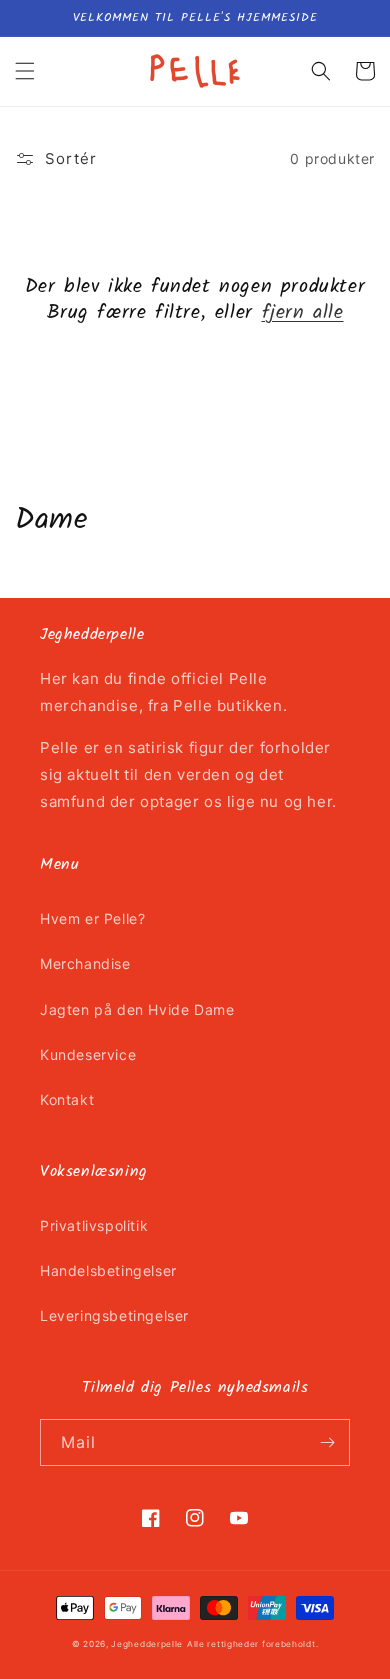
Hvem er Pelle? (92, 918)
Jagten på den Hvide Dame (137, 1009)
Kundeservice (88, 1054)
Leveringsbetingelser (114, 1315)
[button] (25, 71)
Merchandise (85, 963)
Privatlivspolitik (94, 1225)
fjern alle (303, 313)
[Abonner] (327, 1442)
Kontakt (67, 1099)
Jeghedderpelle (147, 1644)
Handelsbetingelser (108, 1270)
